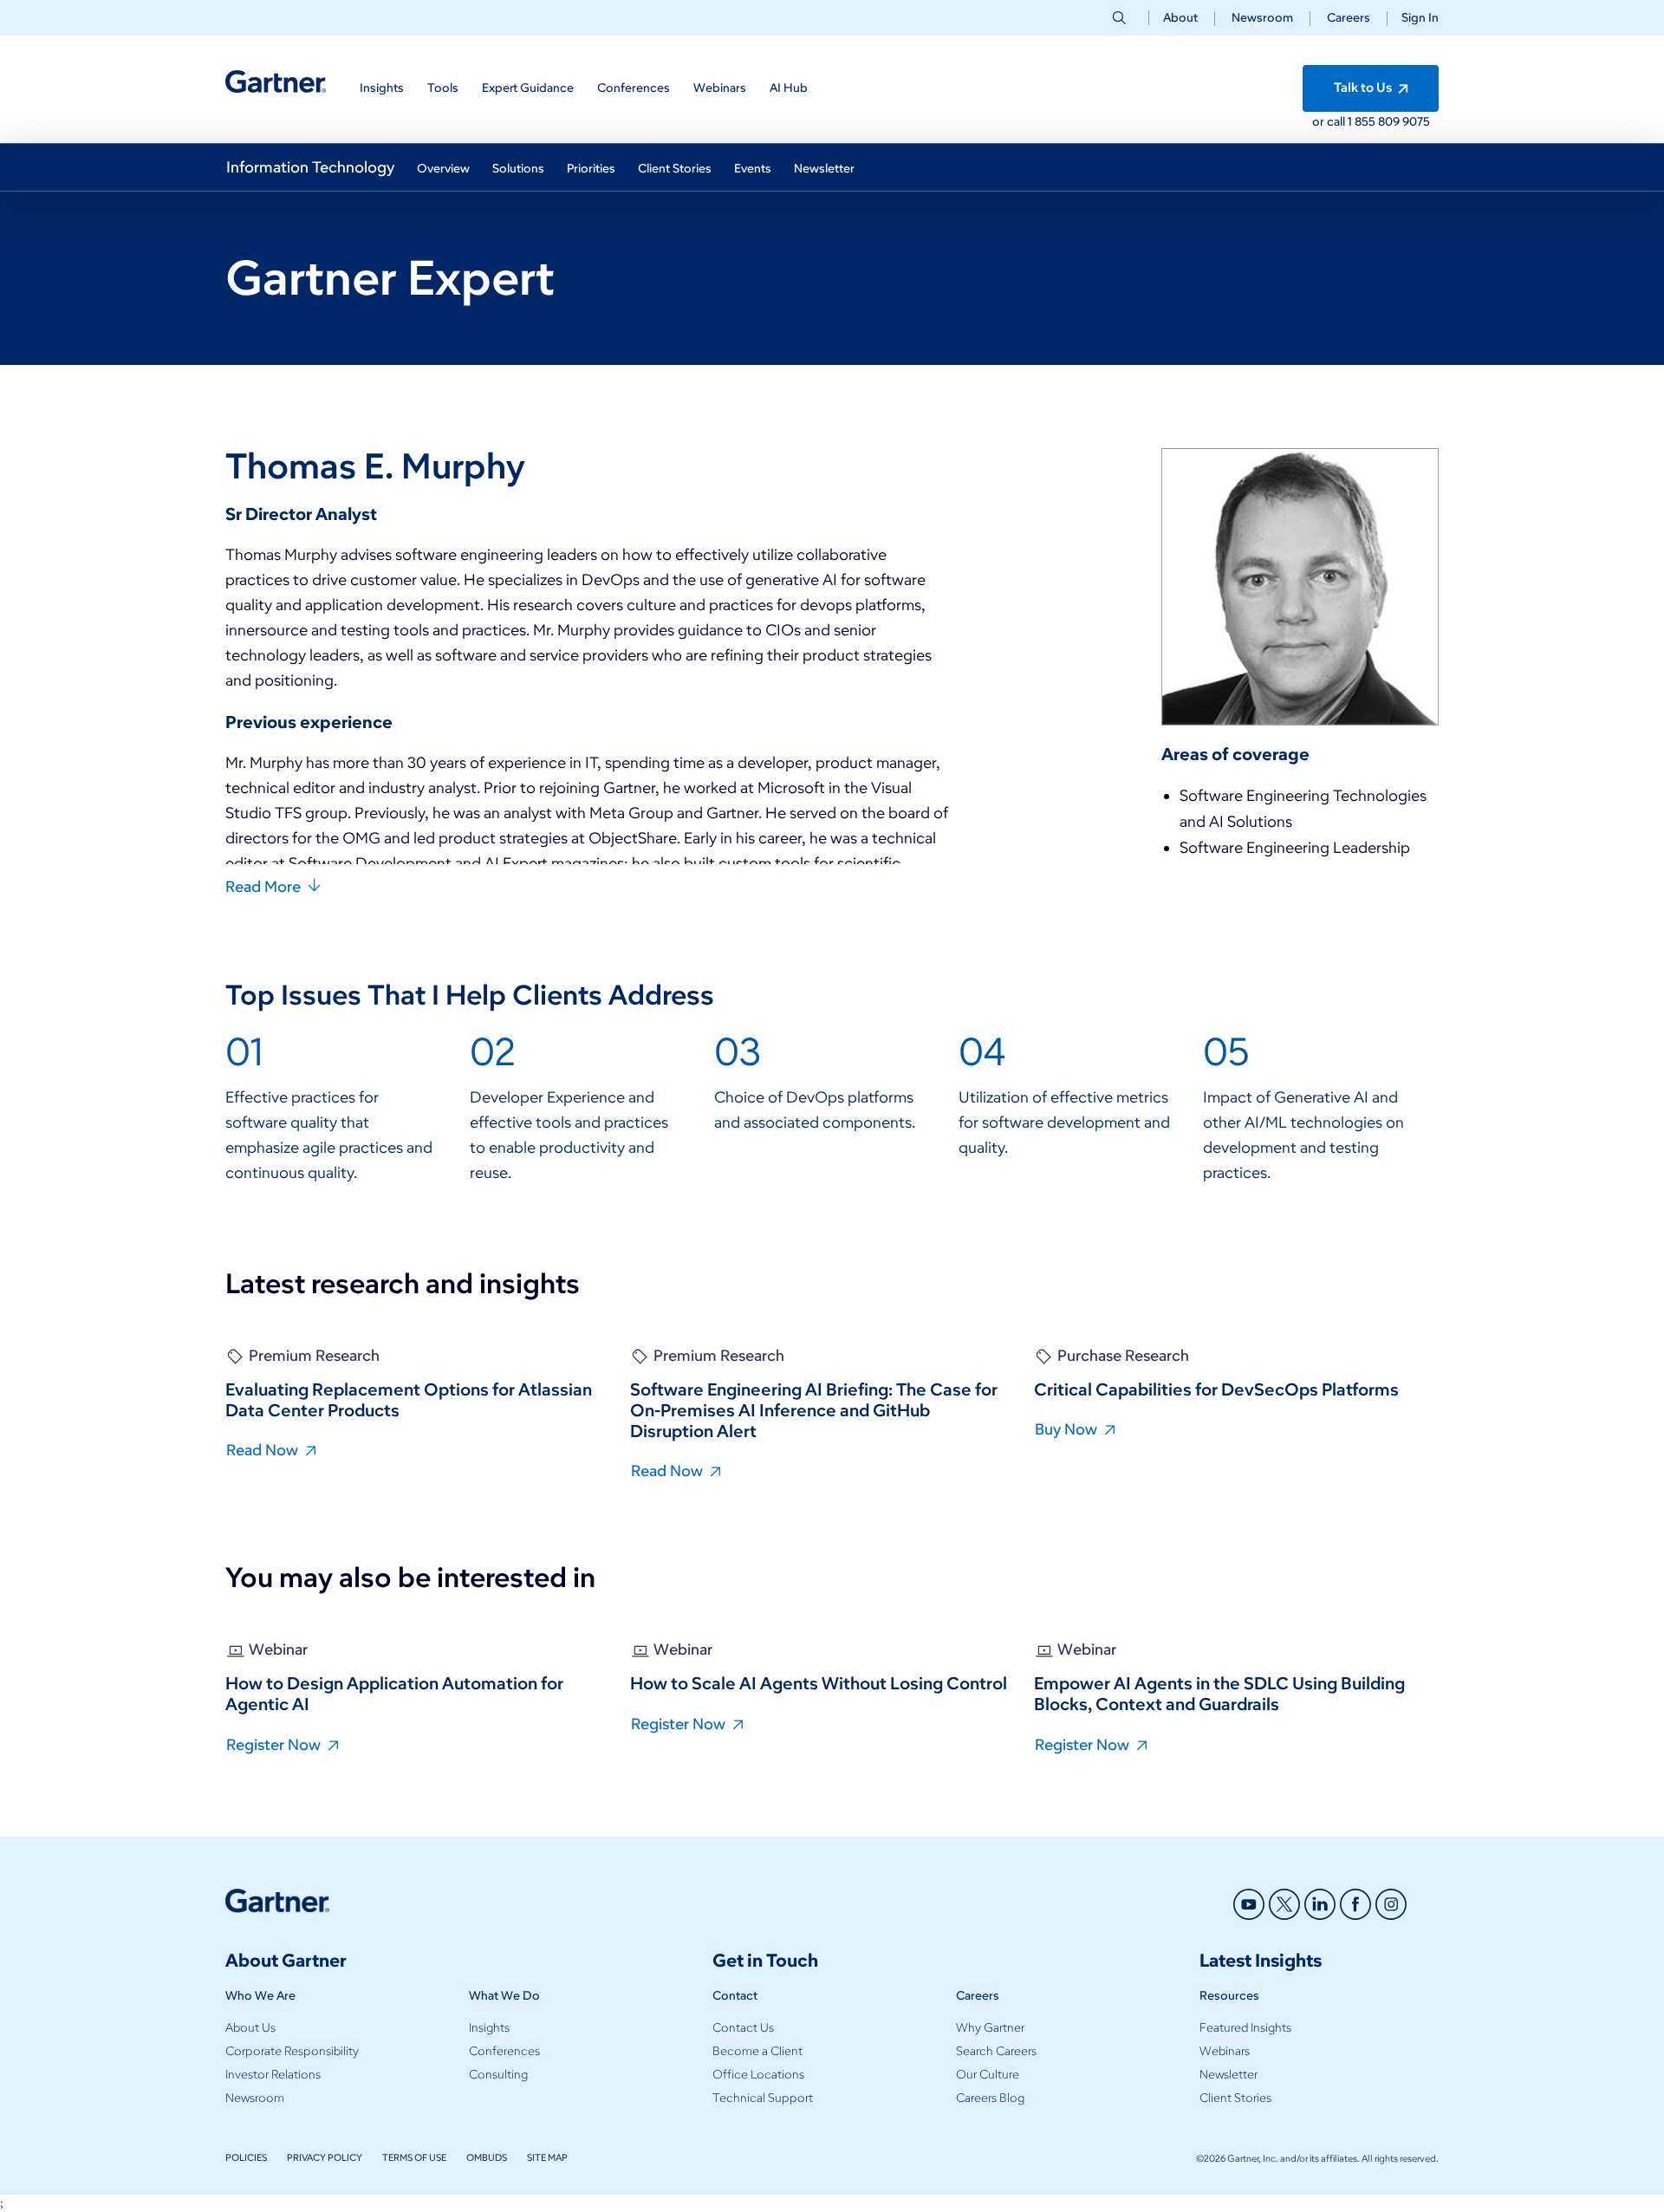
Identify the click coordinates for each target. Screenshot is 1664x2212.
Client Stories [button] (675, 169)
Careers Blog (990, 2098)
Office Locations (758, 2075)
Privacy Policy (325, 2157)
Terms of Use (414, 2157)
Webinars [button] (720, 88)
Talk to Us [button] (1364, 88)
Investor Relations (273, 2075)
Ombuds (487, 2157)
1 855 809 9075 (1389, 122)
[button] (1413, 18)
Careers (1349, 18)
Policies (246, 2157)
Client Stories (1235, 2098)
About (1180, 18)
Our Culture (988, 2075)
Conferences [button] (634, 88)
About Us (250, 2028)
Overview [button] (443, 169)
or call (1330, 122)
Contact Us (743, 2028)
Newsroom (1262, 18)
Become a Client (757, 2051)
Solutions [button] (518, 169)
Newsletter (1228, 2075)
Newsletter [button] (824, 169)
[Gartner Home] (276, 82)
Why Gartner (990, 2028)
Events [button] (753, 169)
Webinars (1225, 2051)
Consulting (498, 2075)
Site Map (547, 2157)
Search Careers (996, 2051)
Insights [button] (382, 88)
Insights (489, 2028)
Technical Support (763, 2098)
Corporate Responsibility (292, 2051)
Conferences (504, 2051)
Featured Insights (1245, 2028)
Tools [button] (443, 88)
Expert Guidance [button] (528, 88)
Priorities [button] (591, 169)
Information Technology (310, 167)
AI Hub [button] (789, 88)
